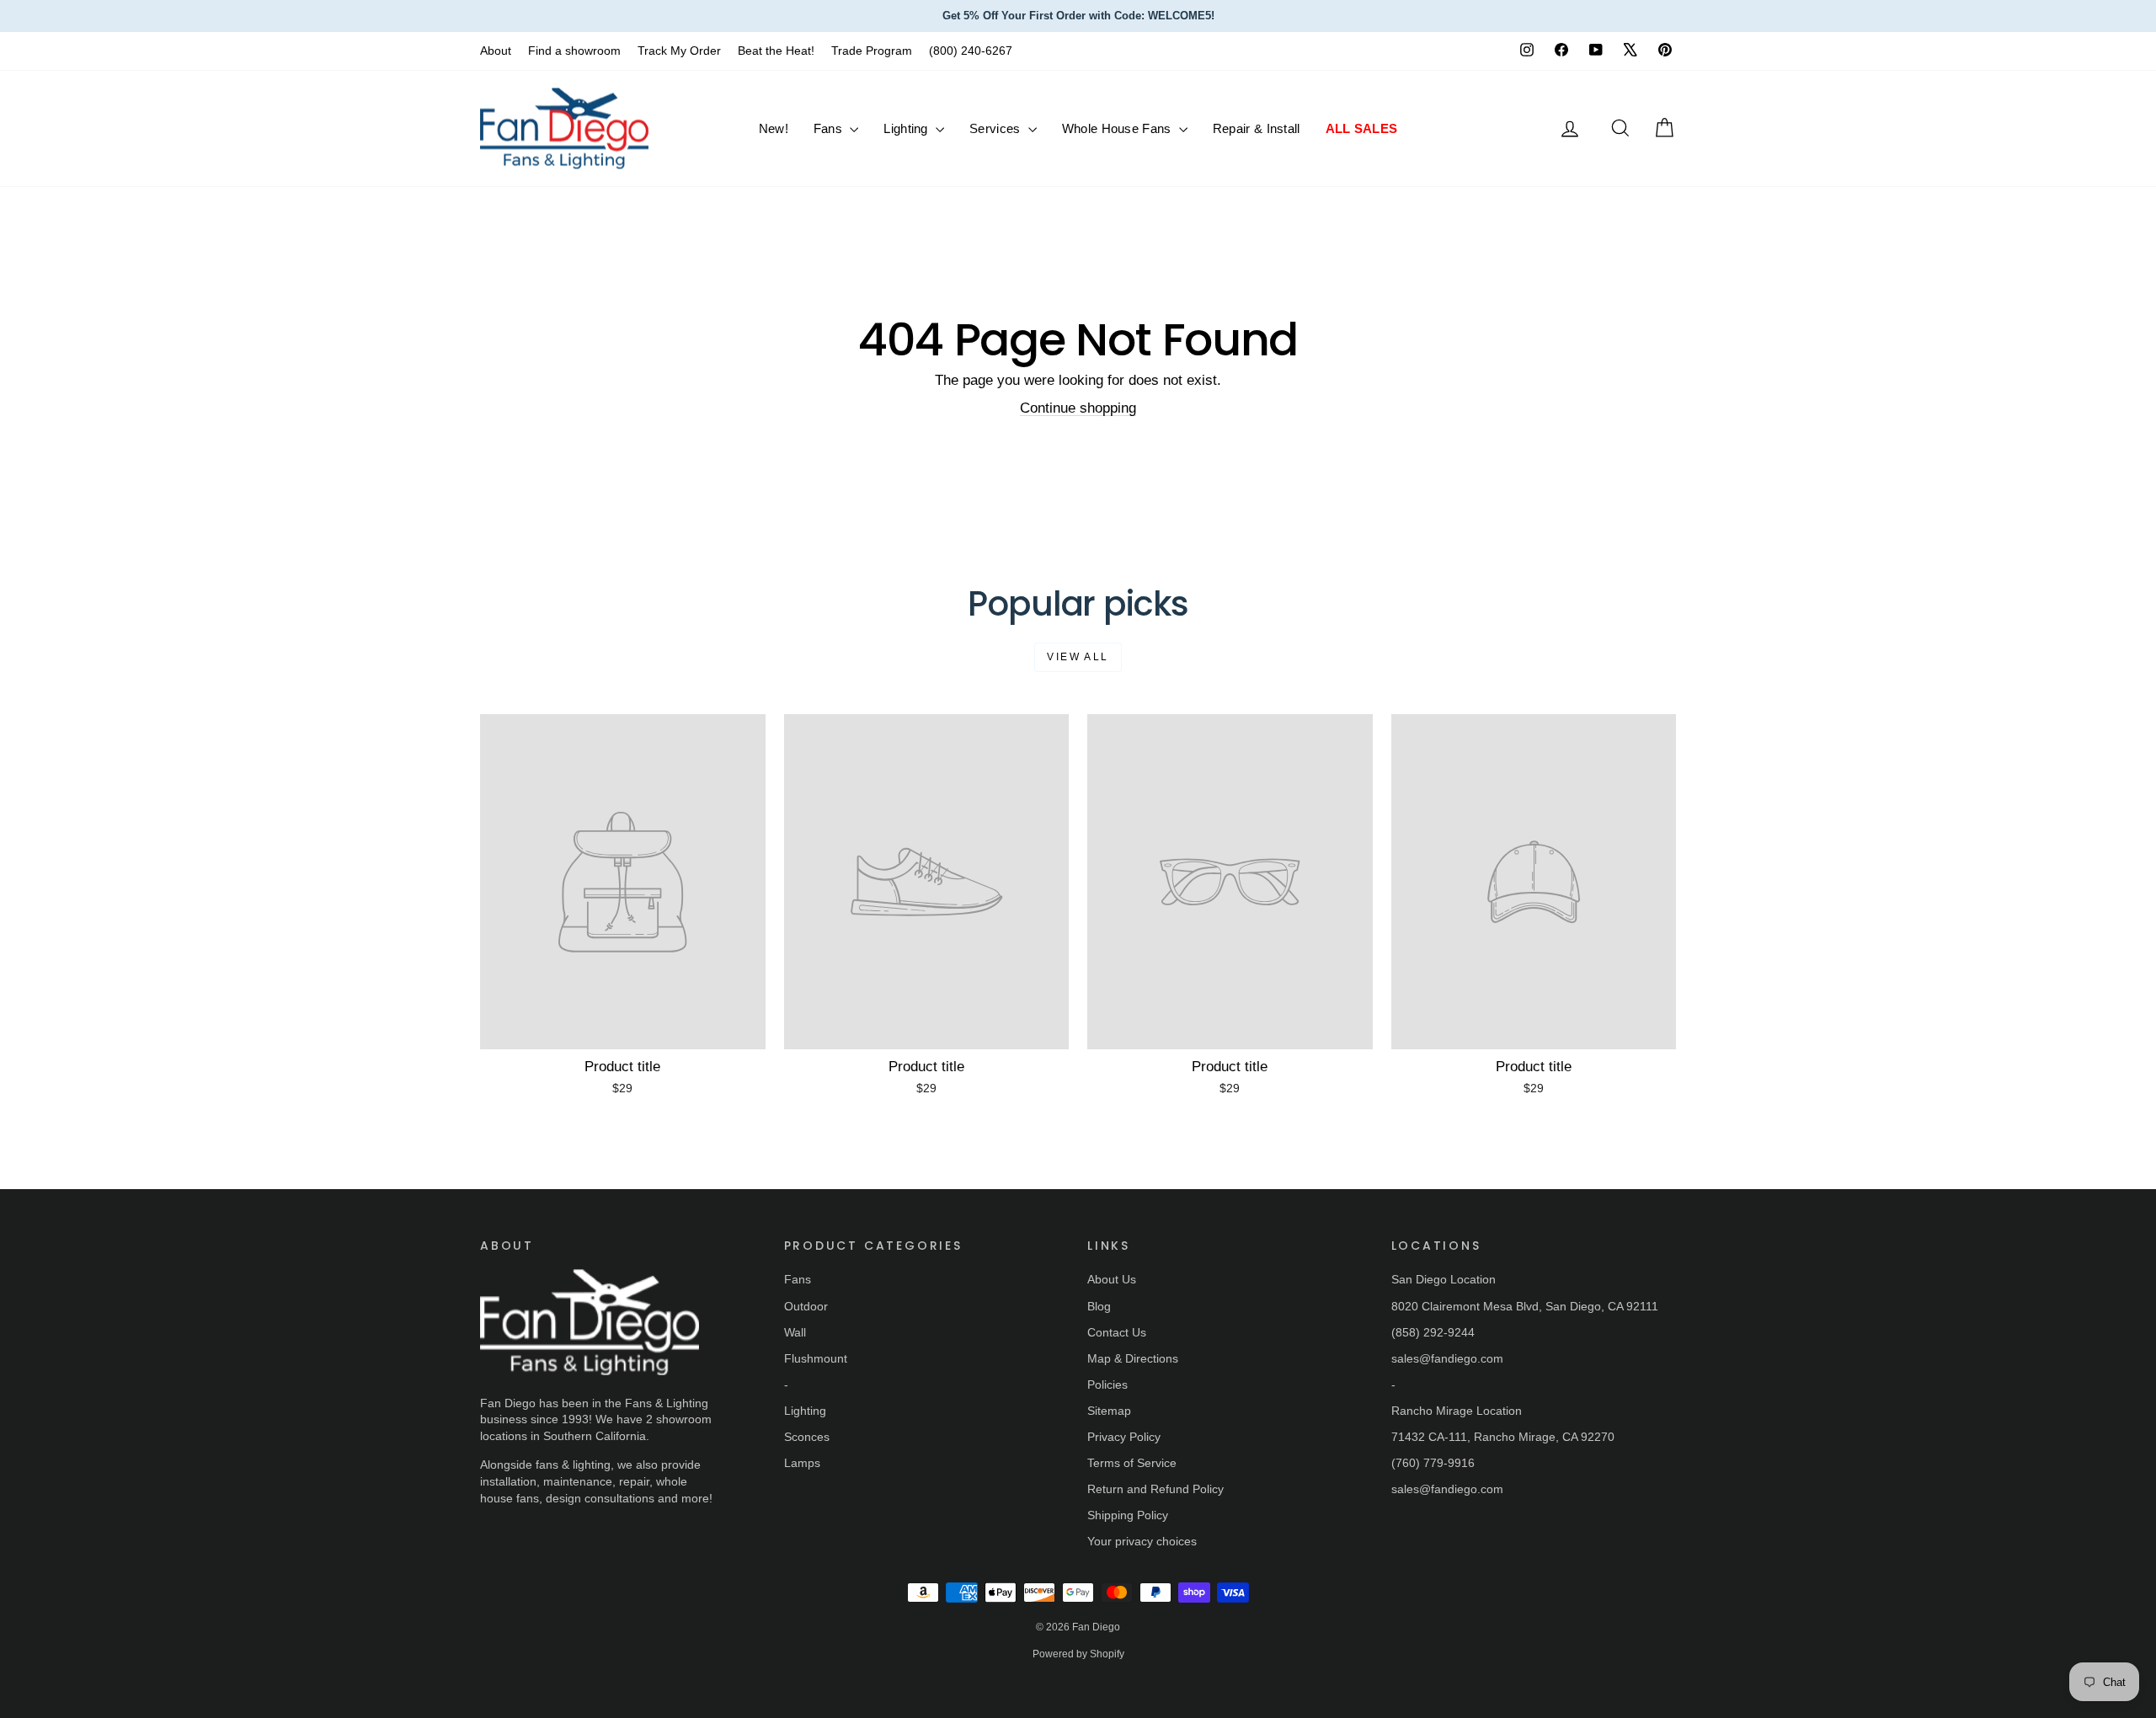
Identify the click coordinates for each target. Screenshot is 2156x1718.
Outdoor (806, 1306)
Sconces (807, 1437)
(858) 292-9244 (1433, 1332)
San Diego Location (1444, 1279)
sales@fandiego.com (1447, 1358)
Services (997, 128)
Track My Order (679, 51)
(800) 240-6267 (971, 51)
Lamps (802, 1463)
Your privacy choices (1142, 1541)
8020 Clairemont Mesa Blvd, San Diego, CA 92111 (1525, 1306)
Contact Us (1117, 1332)
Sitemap (1109, 1411)
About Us (1112, 1279)
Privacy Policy (1124, 1437)
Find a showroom (574, 51)
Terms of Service (1132, 1463)
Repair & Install (1257, 128)
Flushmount (816, 1358)
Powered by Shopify (1078, 1654)
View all (1078, 657)
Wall (795, 1332)
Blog (1099, 1306)
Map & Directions (1133, 1358)
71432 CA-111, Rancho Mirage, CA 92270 (1503, 1437)
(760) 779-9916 (1433, 1463)
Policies (1107, 1385)
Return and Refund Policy (1155, 1489)
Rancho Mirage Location (1457, 1411)
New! (774, 128)
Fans (830, 128)
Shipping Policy (1128, 1515)
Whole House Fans (1118, 128)
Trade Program (872, 51)
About (496, 51)
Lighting (907, 128)
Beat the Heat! (776, 51)
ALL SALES (1362, 128)
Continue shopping (1078, 408)
